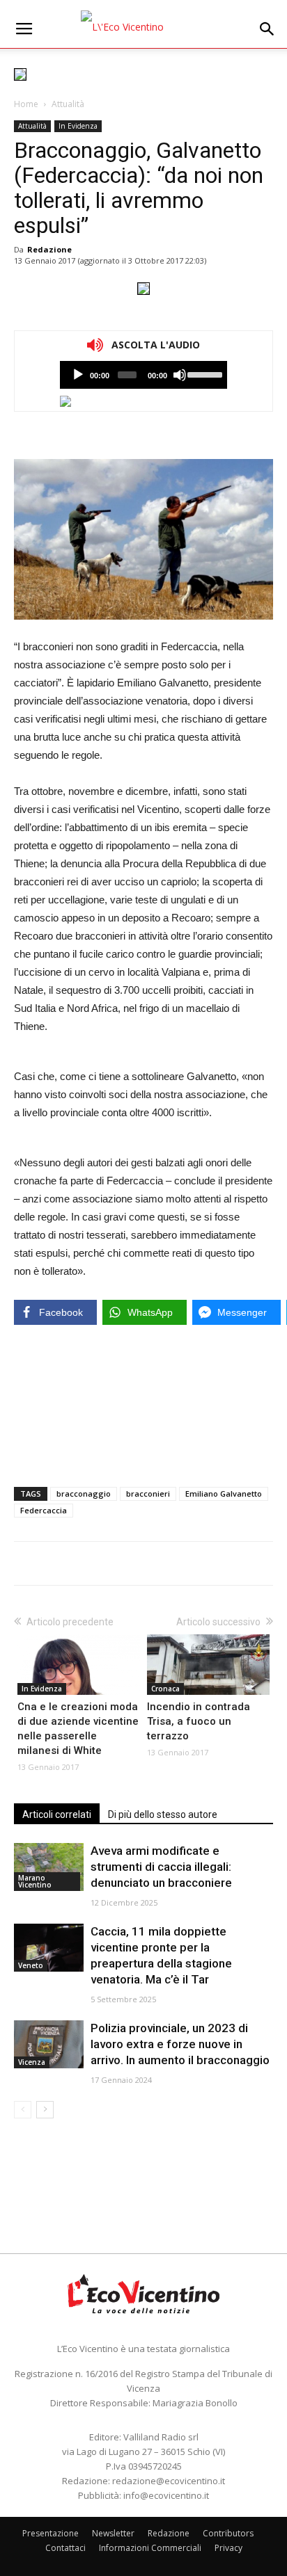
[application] (143, 375)
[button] (267, 29)
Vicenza (32, 2062)
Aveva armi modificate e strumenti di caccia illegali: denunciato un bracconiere (161, 1867)
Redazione (49, 249)
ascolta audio (78, 375)
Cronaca (165, 1689)
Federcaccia (44, 1510)
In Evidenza (78, 126)
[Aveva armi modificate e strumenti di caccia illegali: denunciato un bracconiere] (49, 1867)
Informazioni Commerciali (150, 2548)
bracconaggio (84, 1494)
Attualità (68, 104)
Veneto (31, 1965)
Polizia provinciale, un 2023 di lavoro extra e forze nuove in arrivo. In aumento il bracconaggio (180, 2044)
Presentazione (51, 2533)
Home (26, 104)
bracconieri (148, 1494)
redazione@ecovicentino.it (169, 2481)
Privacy (228, 2548)
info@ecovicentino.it (166, 2495)
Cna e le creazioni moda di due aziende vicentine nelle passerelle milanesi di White (78, 1729)
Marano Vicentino (35, 1881)
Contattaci (65, 2548)
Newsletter (113, 2533)
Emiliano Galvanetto (224, 1494)
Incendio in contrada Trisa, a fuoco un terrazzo (199, 1721)
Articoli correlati (57, 1814)
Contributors (228, 2533)
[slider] (204, 373)
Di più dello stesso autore (163, 1814)
